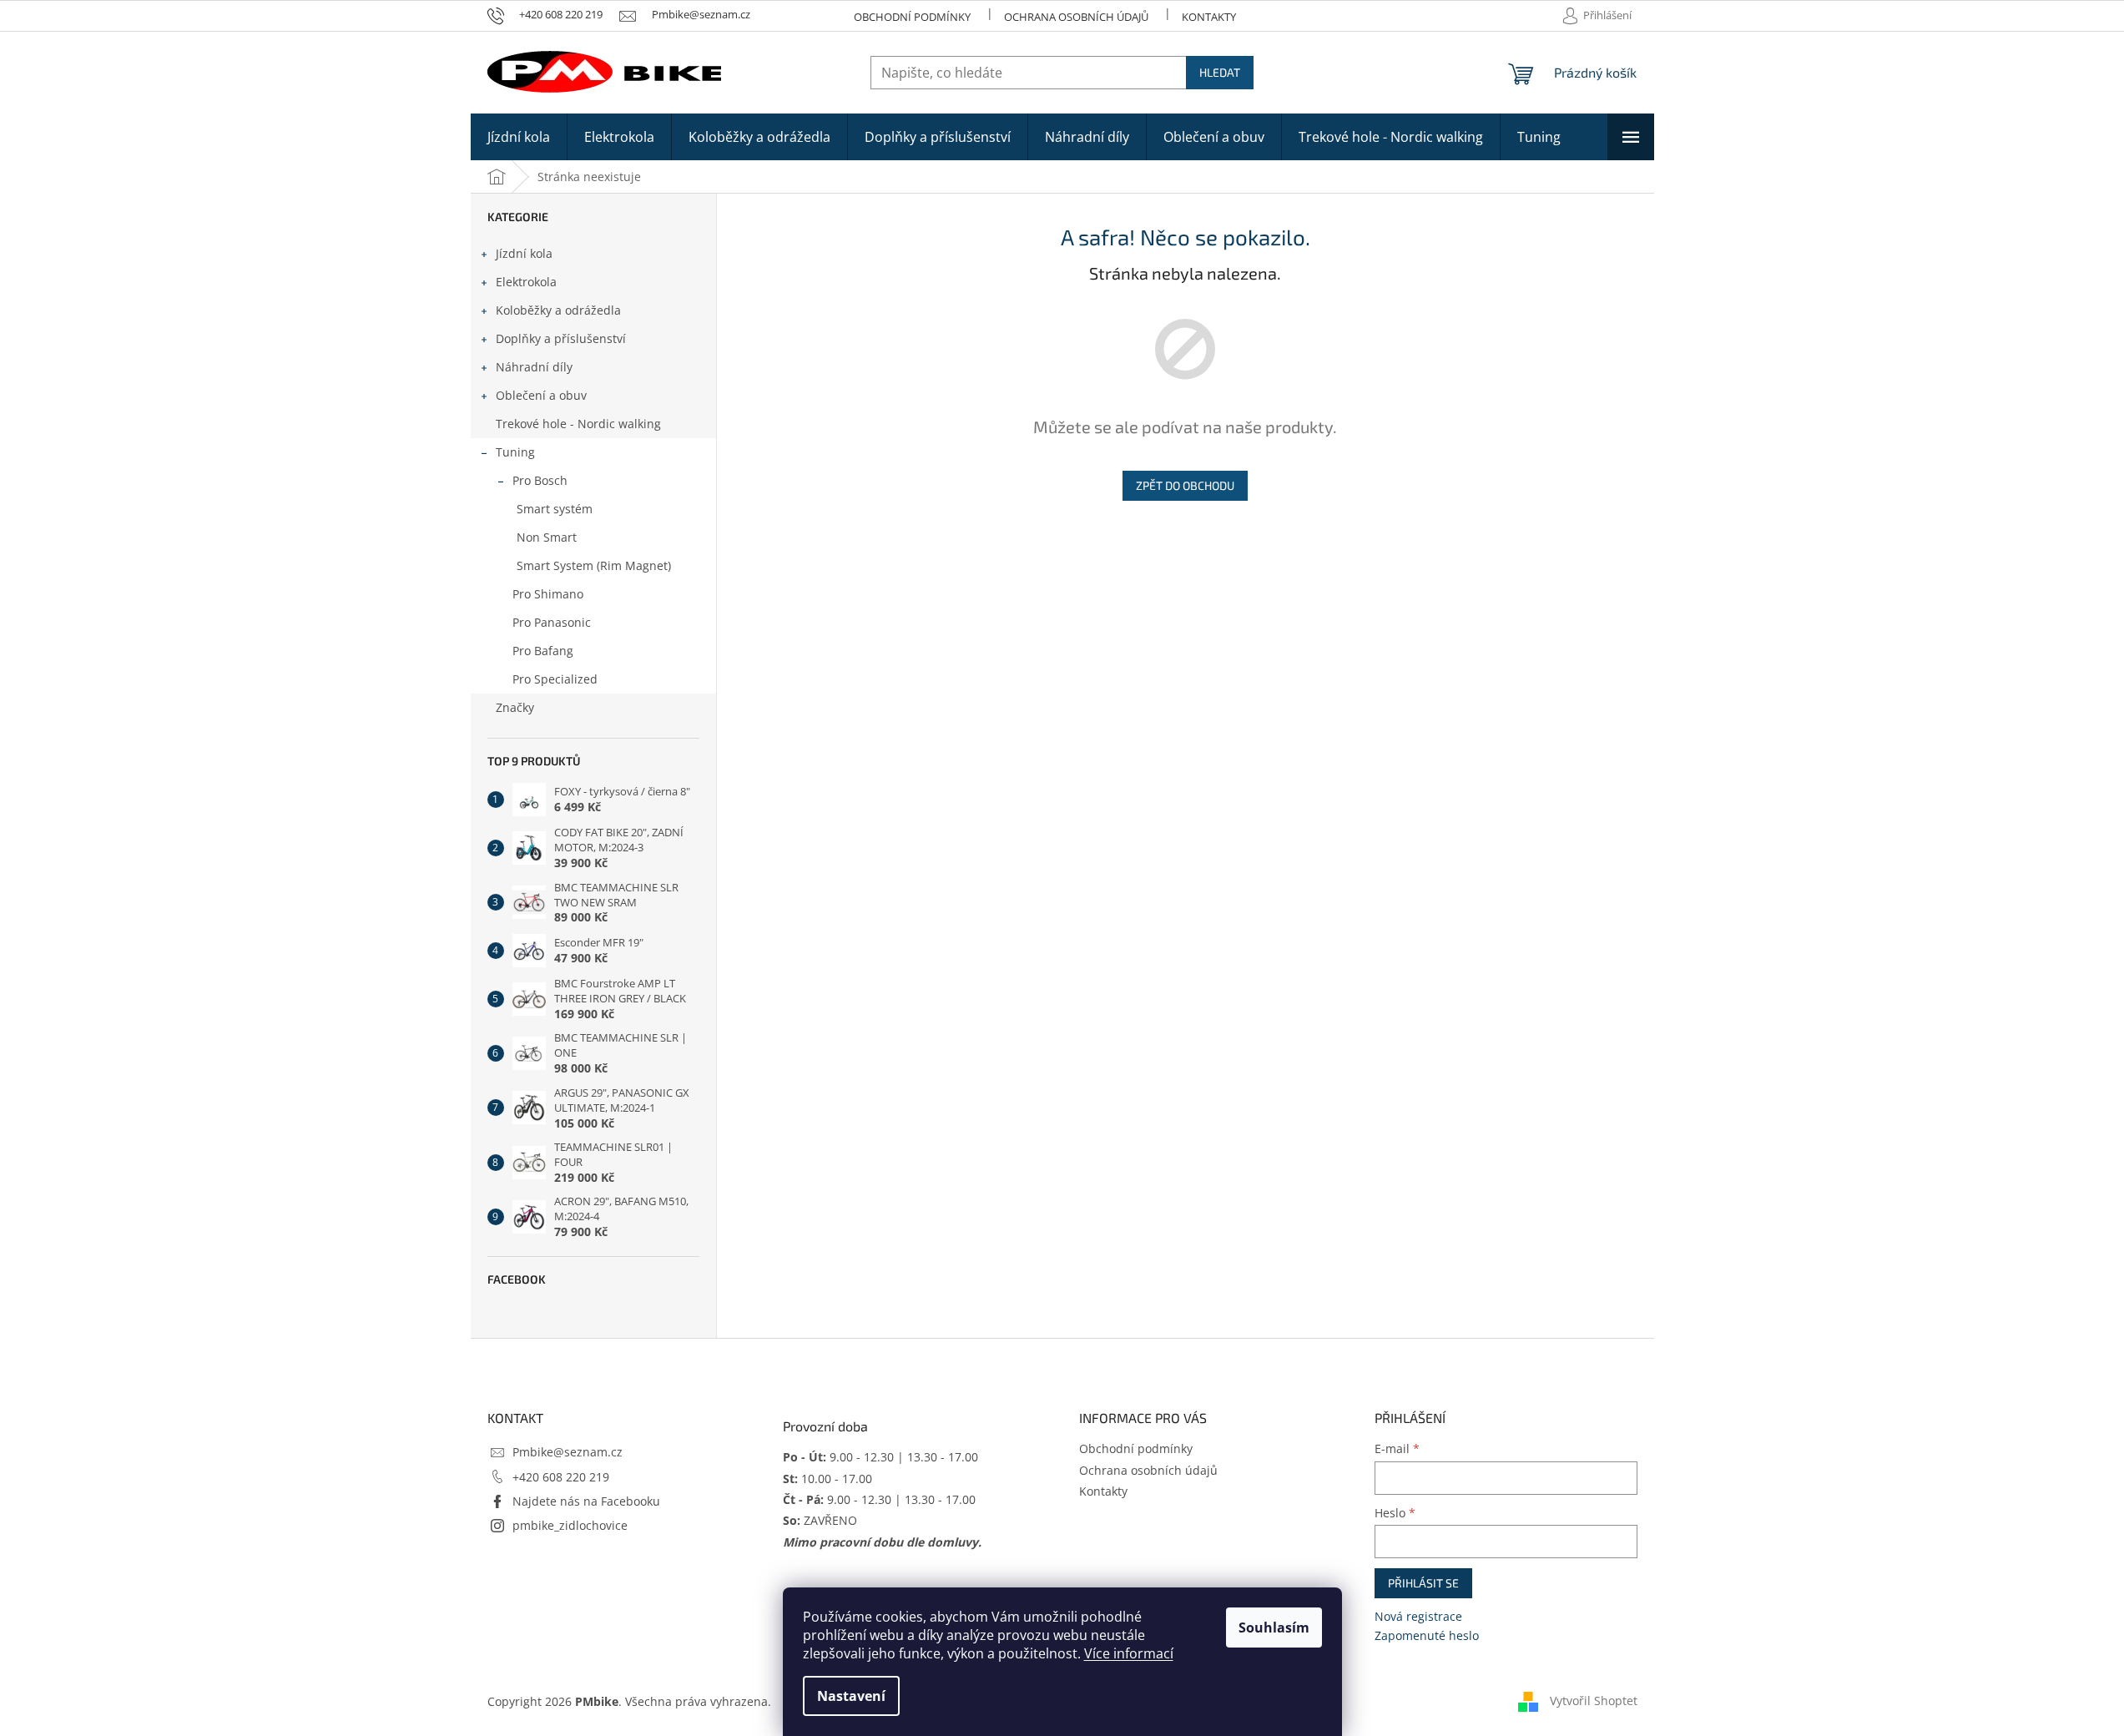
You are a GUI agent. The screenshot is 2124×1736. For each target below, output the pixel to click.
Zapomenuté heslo (1427, 1635)
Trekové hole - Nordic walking (578, 424)
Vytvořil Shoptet (1594, 1701)
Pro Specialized (555, 679)
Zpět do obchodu (1185, 485)
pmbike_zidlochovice (570, 1525)
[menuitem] (519, 137)
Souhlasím (1274, 1627)
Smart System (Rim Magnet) (594, 565)
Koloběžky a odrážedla (558, 310)
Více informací (1129, 1653)
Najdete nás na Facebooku (586, 1501)
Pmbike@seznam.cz (568, 1452)
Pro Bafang (543, 651)
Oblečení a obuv (541, 395)
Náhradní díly (534, 367)
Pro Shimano (548, 594)
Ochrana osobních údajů (1076, 17)
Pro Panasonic (552, 622)
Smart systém (555, 509)
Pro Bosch (540, 480)
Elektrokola (526, 282)
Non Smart (547, 537)
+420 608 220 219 (561, 1477)
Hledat (1220, 72)
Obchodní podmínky (912, 17)
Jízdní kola (524, 253)
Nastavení (851, 1696)
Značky (515, 707)
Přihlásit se (1423, 1583)
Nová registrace (1418, 1616)
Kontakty (1209, 17)
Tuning (515, 452)
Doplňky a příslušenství (561, 338)
